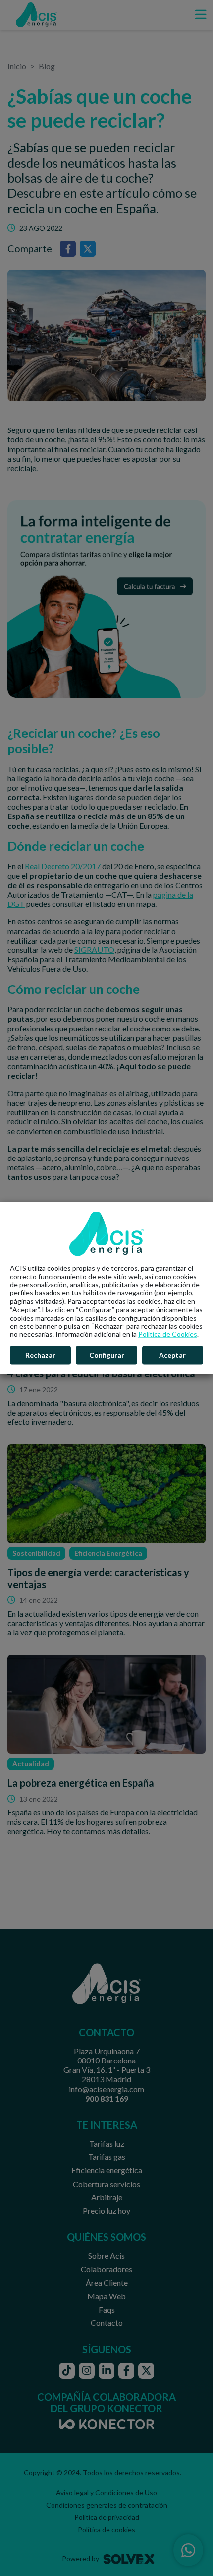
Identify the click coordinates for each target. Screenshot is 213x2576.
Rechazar (40, 1355)
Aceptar (172, 1355)
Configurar (107, 1355)
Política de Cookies (168, 1334)
